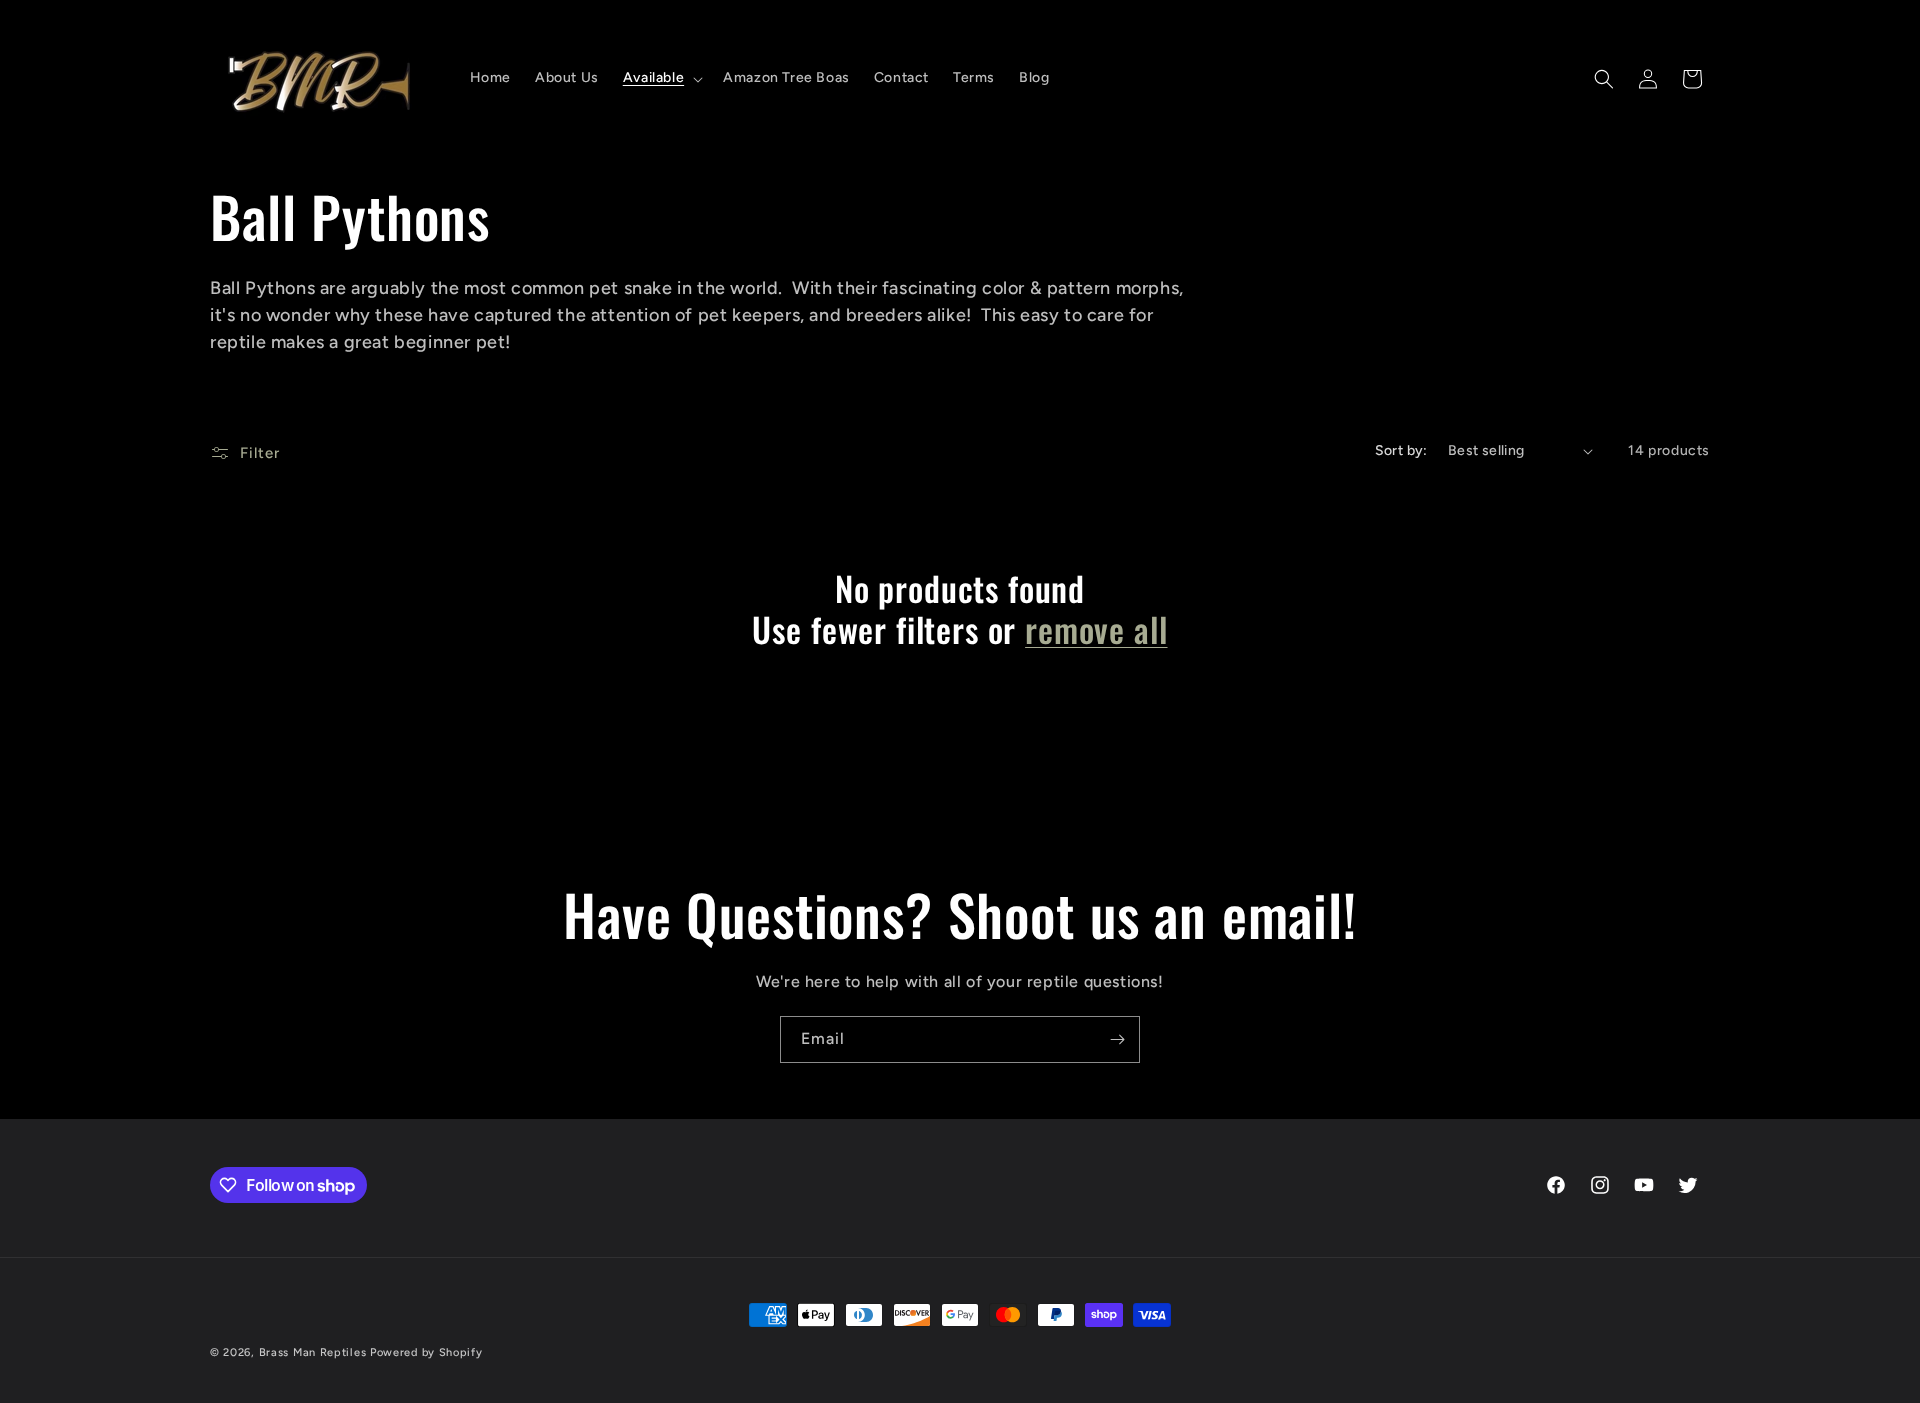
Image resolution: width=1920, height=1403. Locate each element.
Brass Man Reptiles (313, 1352)
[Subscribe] (1117, 1039)
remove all (1096, 629)
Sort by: (1401, 450)
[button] (661, 78)
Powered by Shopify (426, 1352)
